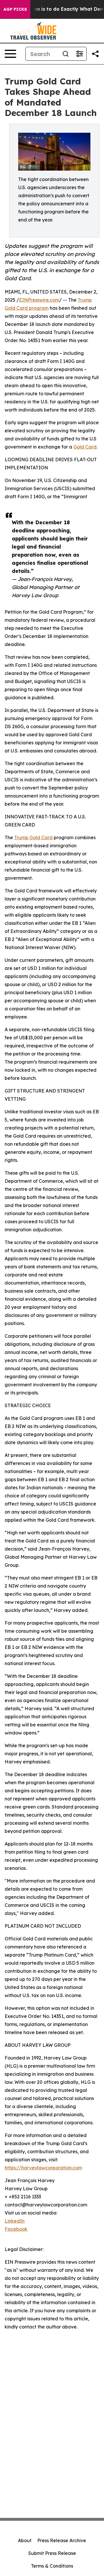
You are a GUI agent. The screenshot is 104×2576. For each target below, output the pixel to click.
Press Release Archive (62, 2540)
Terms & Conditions (52, 2566)
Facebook (16, 2229)
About (25, 2540)
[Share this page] (95, 54)
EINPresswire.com (39, 300)
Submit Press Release (52, 2553)
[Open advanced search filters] (79, 54)
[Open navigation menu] (10, 54)
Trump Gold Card (33, 837)
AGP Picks (15, 9)
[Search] (66, 54)
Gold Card (85, 447)
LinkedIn (15, 2221)
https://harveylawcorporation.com (43, 2168)
